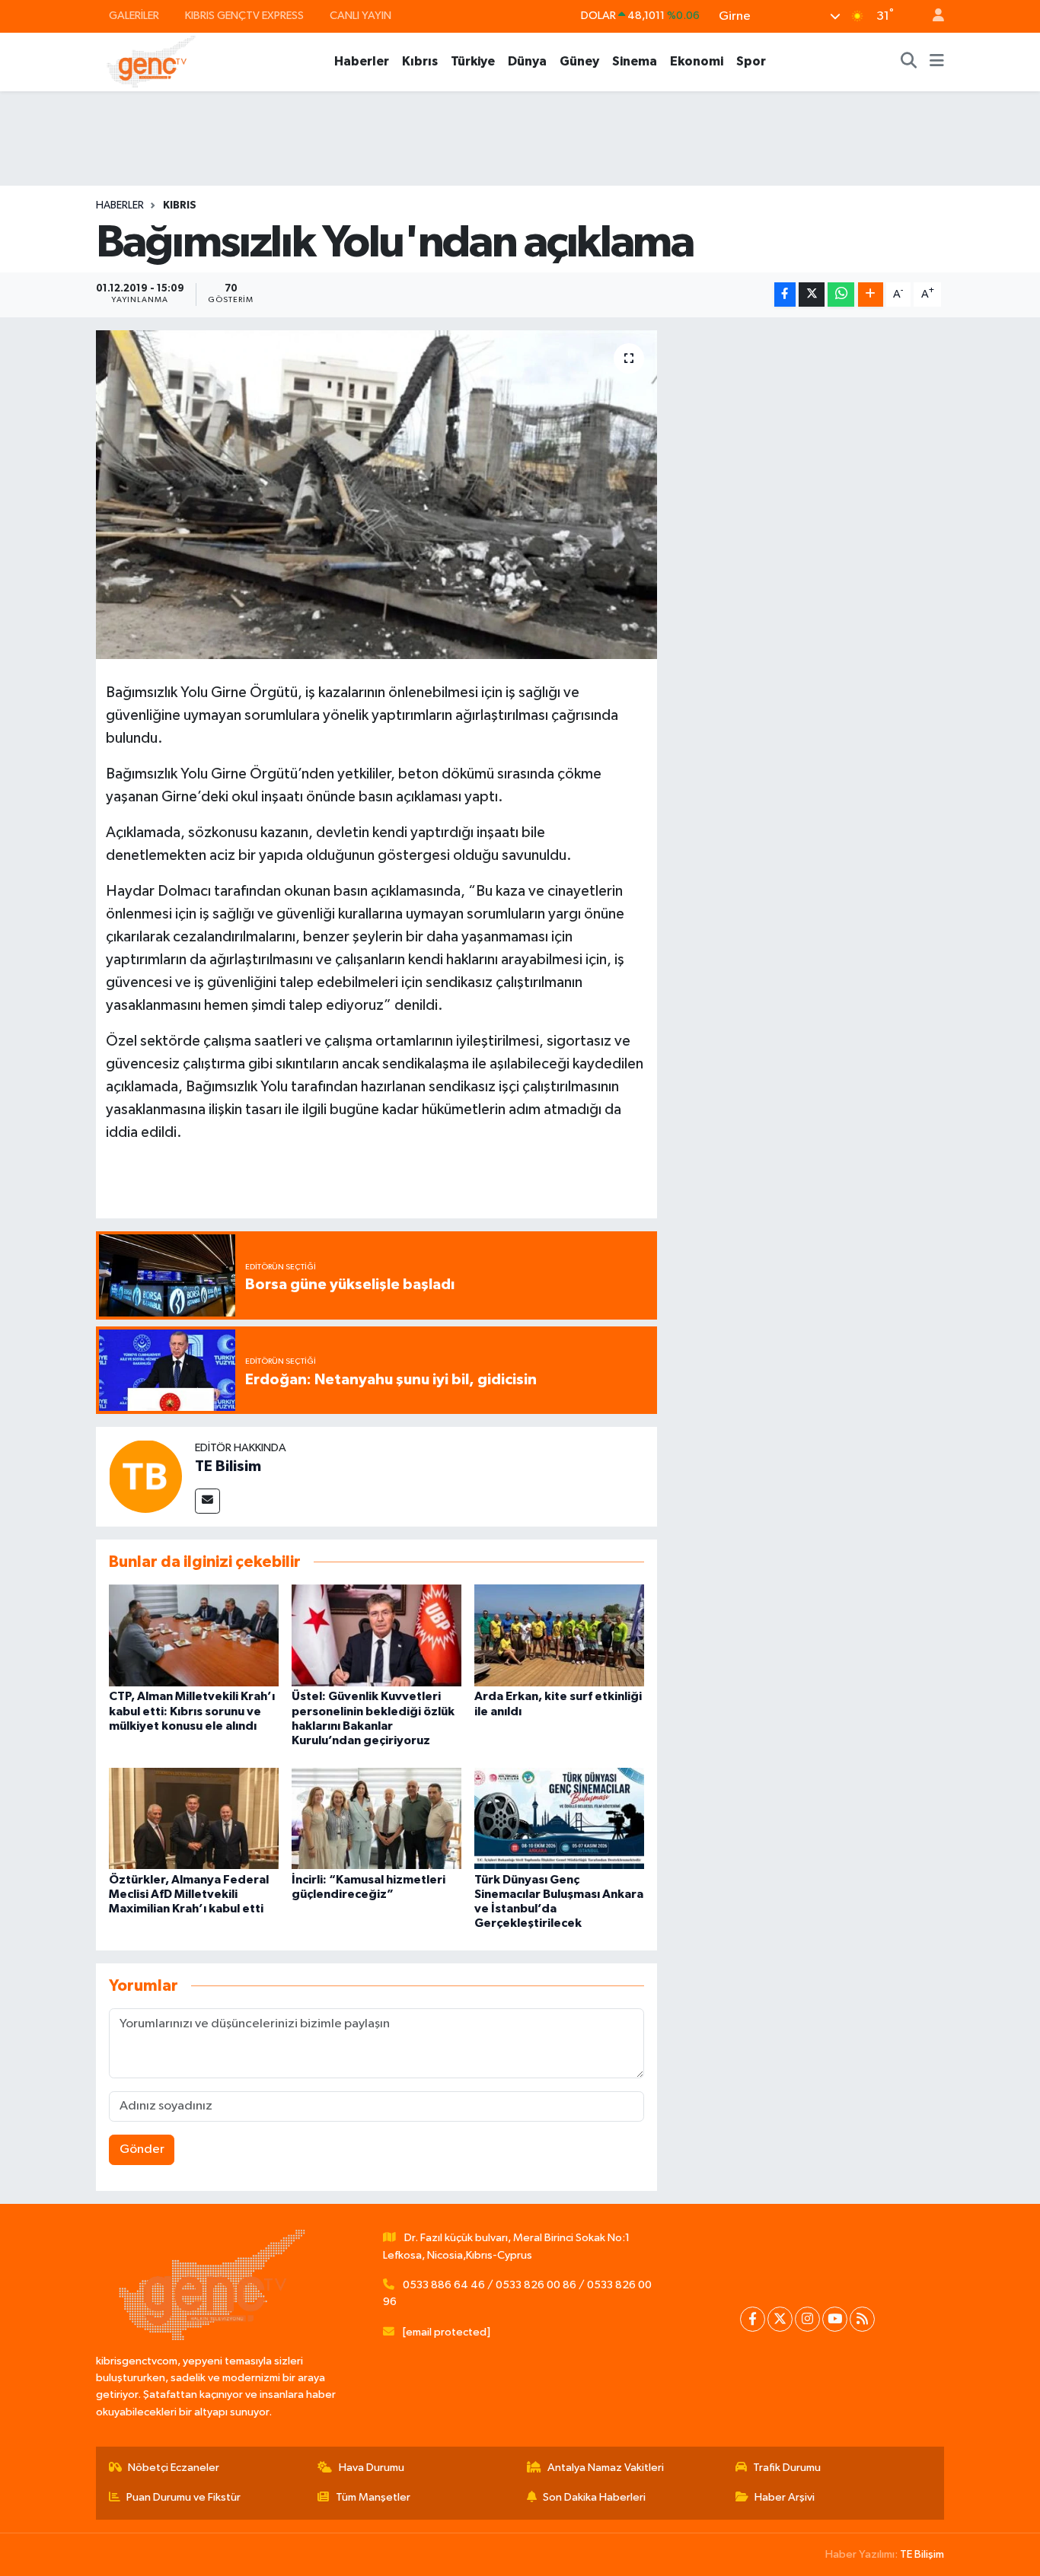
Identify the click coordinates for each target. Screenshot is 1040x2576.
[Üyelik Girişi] (932, 16)
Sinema (635, 61)
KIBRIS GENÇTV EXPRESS (244, 16)
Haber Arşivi (785, 2497)
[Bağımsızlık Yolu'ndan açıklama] (376, 495)
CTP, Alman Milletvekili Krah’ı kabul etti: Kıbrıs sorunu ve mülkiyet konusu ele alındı (192, 1711)
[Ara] (909, 62)
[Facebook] (753, 2319)
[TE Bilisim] (145, 1476)
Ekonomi (697, 61)
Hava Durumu (372, 2468)
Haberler (362, 61)
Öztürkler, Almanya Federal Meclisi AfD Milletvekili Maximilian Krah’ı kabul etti (189, 1894)
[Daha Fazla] (871, 295)
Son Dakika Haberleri (594, 2497)
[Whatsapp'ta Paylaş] (841, 295)
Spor (751, 61)
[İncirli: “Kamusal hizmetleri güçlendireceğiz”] (376, 1818)
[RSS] (862, 2319)
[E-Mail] (207, 1501)
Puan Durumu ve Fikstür (183, 2497)
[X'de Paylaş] (812, 295)
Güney (579, 61)
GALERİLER (134, 16)
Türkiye (473, 61)
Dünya (527, 61)
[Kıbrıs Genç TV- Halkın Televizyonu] (151, 61)
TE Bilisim (228, 1466)
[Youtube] (835, 2319)
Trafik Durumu (787, 2468)
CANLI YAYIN (360, 16)
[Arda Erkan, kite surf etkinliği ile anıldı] (559, 1635)
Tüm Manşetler (373, 2497)
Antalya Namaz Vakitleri (606, 2468)
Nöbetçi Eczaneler (174, 2468)
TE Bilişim (922, 2554)
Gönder (142, 2149)
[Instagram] (807, 2319)
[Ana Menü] (937, 62)
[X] (780, 2319)
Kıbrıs (420, 61)
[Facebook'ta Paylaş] (785, 295)
